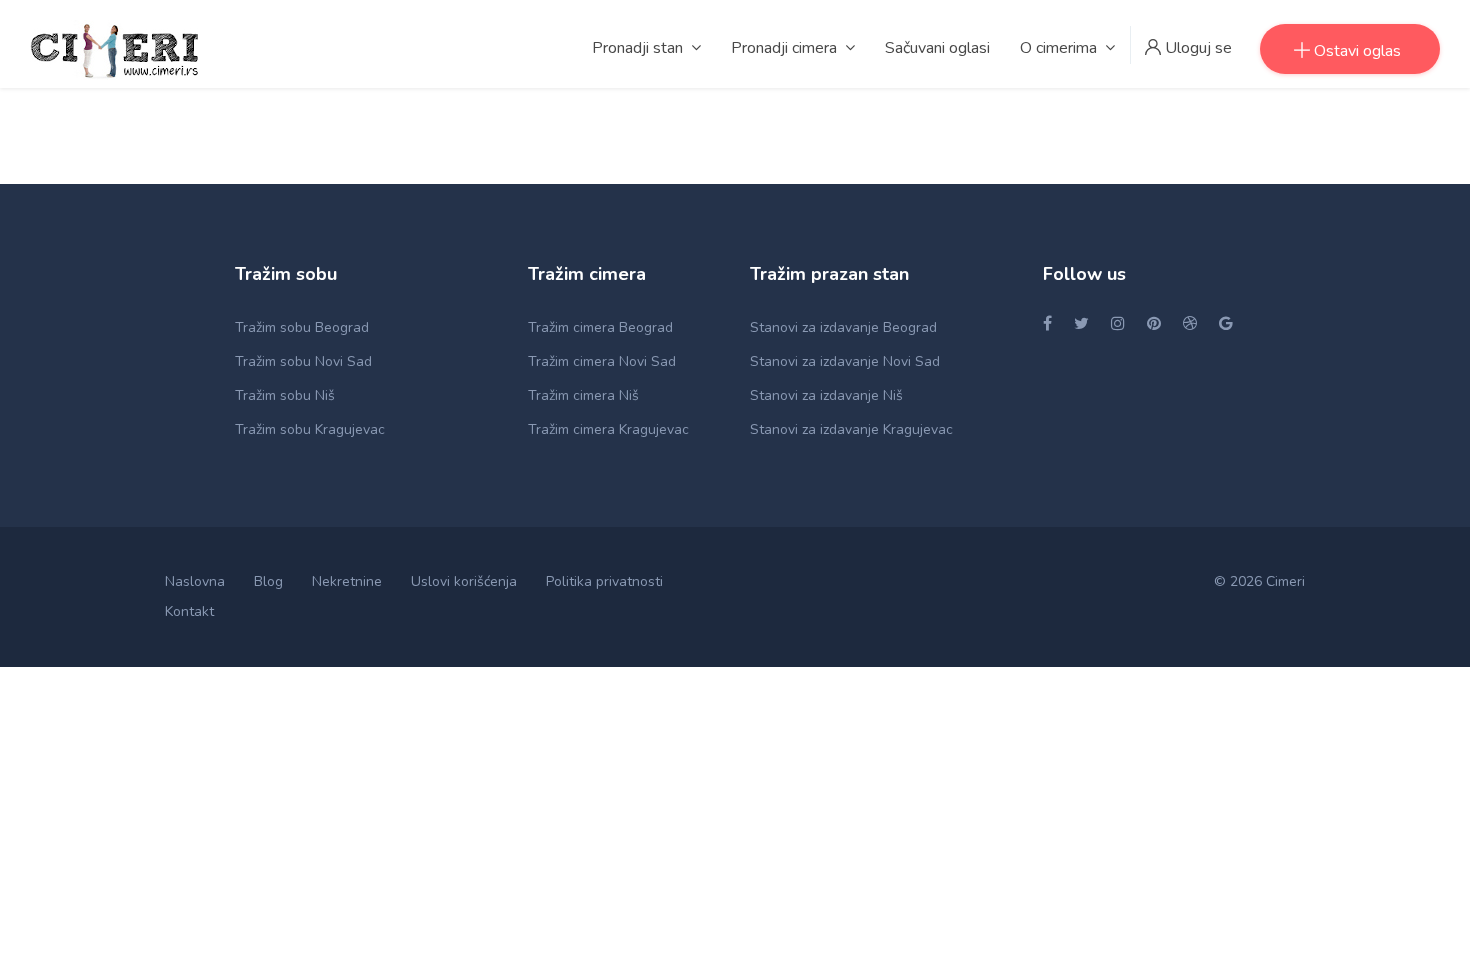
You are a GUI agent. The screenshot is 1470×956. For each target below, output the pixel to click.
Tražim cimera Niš (583, 395)
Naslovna (195, 581)
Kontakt (189, 611)
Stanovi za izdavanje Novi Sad (845, 361)
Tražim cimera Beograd (600, 327)
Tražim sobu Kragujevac (310, 429)
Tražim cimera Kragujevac (608, 429)
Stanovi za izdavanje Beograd (843, 327)
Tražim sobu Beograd (302, 327)
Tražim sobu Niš (285, 395)
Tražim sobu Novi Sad (303, 361)
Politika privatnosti (604, 581)
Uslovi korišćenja (464, 581)
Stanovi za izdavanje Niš (826, 395)
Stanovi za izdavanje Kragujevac (851, 429)
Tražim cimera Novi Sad (602, 361)
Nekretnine (347, 581)
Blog (268, 581)
